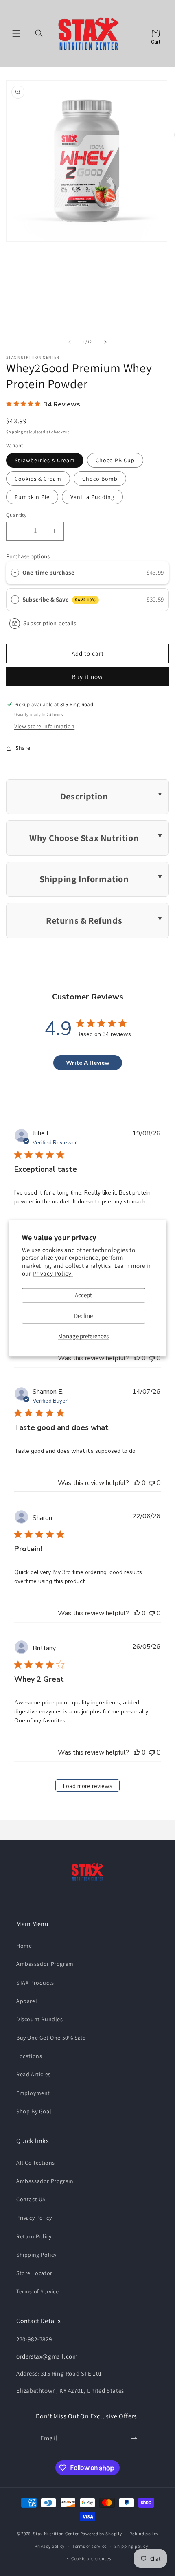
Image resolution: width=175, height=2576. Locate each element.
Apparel (27, 2001)
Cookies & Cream (38, 479)
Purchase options (28, 556)
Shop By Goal (34, 2111)
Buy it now (87, 677)
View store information (44, 726)
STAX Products (35, 1983)
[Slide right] (105, 342)
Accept (83, 1295)
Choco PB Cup (115, 460)
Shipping (15, 432)
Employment (33, 2093)
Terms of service (90, 2546)
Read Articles (34, 2074)
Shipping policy (131, 2546)
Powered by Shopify (101, 2534)
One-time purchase (48, 572)
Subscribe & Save (59, 599)
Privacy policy (50, 2546)
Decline (83, 1316)
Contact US (31, 2199)
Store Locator (34, 2273)
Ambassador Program (45, 1964)
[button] (16, 33)
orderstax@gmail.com (47, 2356)
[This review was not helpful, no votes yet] (152, 1358)
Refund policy (144, 2534)
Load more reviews (88, 1786)
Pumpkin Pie (32, 497)
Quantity (16, 515)
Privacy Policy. (53, 1274)
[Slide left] (70, 342)
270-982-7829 (34, 2339)
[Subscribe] (134, 2439)
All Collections (36, 2163)
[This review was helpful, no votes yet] (137, 1358)
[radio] (15, 573)
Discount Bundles (40, 2019)
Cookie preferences (91, 2558)
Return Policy (34, 2236)
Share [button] (23, 748)
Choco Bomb (100, 479)
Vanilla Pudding (92, 497)
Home (24, 1946)
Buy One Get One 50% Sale (51, 2038)
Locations (29, 2056)
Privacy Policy (34, 2218)
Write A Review (88, 1063)
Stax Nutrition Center (56, 2534)
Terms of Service (38, 2291)
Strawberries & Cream (45, 460)
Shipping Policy (36, 2255)
